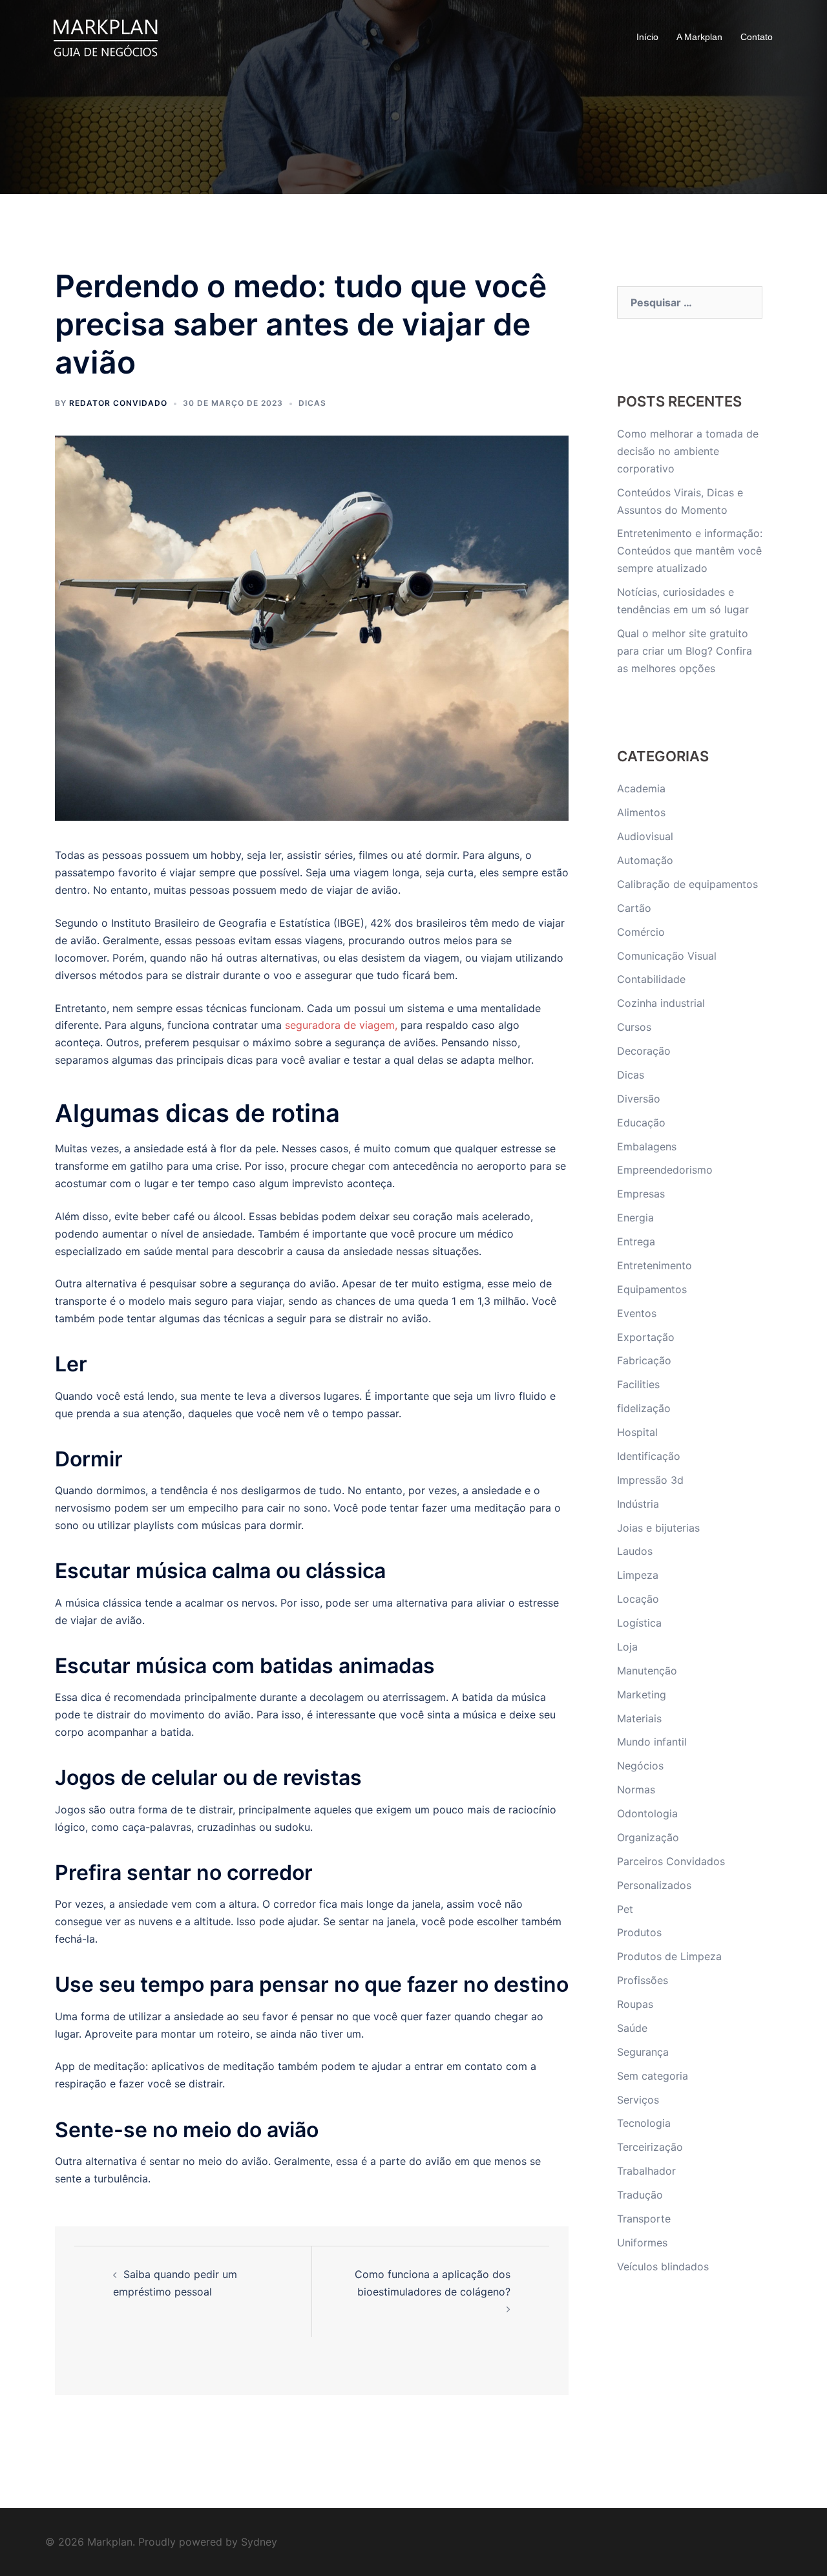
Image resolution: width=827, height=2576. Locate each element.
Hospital (637, 1432)
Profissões (643, 1980)
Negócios (640, 1766)
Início (647, 37)
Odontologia (647, 1813)
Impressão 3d (650, 1480)
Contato (757, 37)
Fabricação (644, 1360)
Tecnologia (644, 2123)
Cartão (634, 908)
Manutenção (647, 1671)
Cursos (634, 1027)
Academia (641, 788)
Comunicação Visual (667, 956)
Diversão (639, 1099)
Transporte (644, 2219)
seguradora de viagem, (341, 1025)
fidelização (644, 1408)
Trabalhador (646, 2171)
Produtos (639, 1932)
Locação (638, 1599)
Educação (641, 1123)
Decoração (644, 1051)
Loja (627, 1647)
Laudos (635, 1551)
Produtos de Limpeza (669, 1956)
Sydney (259, 2542)
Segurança (643, 2052)
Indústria (638, 1504)
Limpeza (638, 1575)
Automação (645, 860)
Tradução (640, 2195)
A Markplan (699, 37)
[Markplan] (105, 36)
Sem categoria (653, 2076)
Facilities (638, 1384)
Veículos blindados (663, 2266)
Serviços (638, 2100)
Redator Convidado (118, 403)
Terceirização (650, 2147)
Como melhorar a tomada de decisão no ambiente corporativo (688, 451)
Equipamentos (652, 1289)
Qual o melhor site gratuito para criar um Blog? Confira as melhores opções (685, 651)
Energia (635, 1218)
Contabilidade (651, 979)
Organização (648, 1837)
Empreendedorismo (665, 1170)
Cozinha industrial (661, 1003)
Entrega (636, 1241)
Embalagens (647, 1146)
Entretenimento (654, 1265)
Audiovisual (645, 836)
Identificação (649, 1456)
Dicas (312, 403)
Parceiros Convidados (671, 1861)
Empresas (641, 1194)
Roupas (635, 2004)
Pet (625, 1909)
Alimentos (641, 812)
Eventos (637, 1313)
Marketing (642, 1694)
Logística (639, 1623)
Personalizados (654, 1885)
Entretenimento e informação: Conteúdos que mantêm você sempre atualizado (690, 551)
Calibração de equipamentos (687, 884)
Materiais (639, 1718)
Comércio (641, 932)
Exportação (646, 1337)
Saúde (632, 2028)
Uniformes (642, 2243)
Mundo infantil (652, 1742)
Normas (636, 1789)
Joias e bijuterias (658, 1528)
